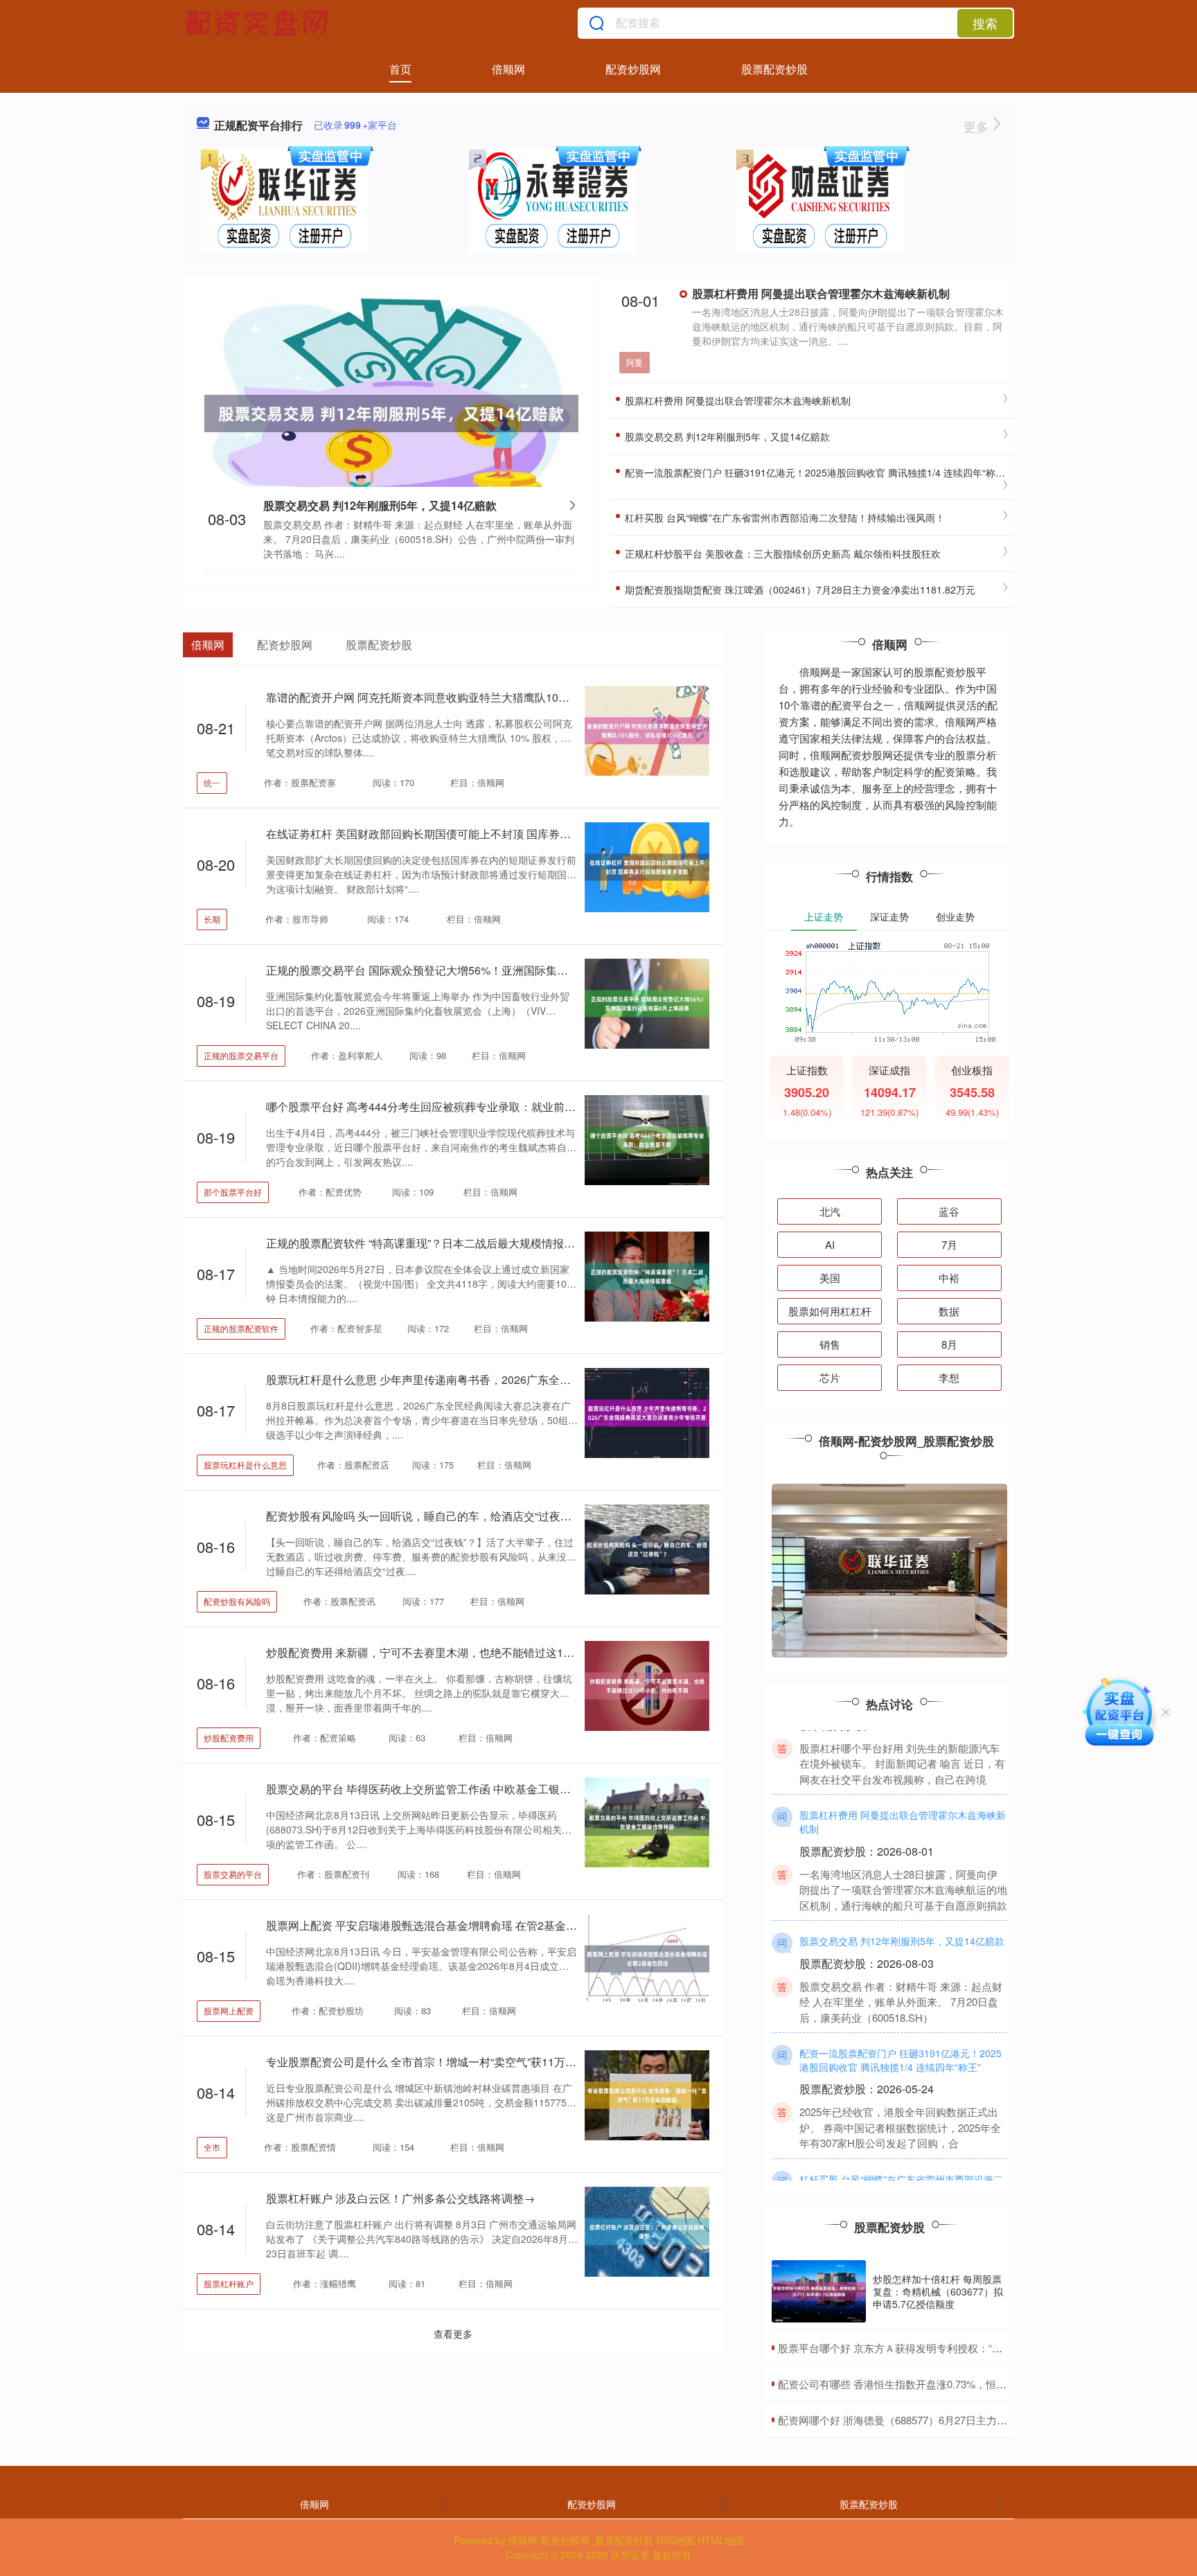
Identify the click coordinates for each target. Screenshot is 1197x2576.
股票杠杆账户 (229, 2283)
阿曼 (635, 362)
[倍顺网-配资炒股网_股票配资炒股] (258, 23)
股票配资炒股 (774, 69)
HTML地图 (721, 2540)
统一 (212, 782)
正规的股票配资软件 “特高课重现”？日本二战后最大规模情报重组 (426, 1243)
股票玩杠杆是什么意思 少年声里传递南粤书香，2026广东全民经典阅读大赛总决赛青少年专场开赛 (507, 1379)
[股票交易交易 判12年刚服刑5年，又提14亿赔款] (391, 412)
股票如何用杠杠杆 (830, 1311)
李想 (949, 1377)
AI (830, 1244)
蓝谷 (949, 1211)
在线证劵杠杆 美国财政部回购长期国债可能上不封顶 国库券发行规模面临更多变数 (468, 834)
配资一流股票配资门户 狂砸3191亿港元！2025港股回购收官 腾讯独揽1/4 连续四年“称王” (815, 472)
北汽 (830, 1211)
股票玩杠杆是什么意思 (245, 1465)
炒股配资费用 (229, 1738)
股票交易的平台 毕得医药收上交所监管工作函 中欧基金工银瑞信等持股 (441, 1789)
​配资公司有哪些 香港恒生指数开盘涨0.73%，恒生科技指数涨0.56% (932, 2384)
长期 (212, 919)
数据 (949, 1311)
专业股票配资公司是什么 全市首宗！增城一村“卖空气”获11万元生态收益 (443, 2062)
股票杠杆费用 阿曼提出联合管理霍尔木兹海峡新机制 (821, 293)
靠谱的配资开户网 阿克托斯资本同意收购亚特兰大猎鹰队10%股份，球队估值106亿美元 (482, 697)
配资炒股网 (633, 69)
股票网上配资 (229, 2010)
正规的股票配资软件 (241, 1328)
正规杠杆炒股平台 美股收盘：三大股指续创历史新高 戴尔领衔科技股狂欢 (781, 553)
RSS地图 (675, 2540)
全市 (212, 2147)
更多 (978, 126)
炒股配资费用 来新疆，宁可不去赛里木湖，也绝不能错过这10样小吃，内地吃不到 (468, 1652)
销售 (830, 1344)
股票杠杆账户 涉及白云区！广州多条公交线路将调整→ (400, 2198)
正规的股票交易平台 (241, 1055)
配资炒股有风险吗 (237, 1601)
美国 (830, 1278)
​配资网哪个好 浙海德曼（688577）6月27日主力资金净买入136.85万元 (939, 2420)
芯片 (830, 1377)
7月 (949, 1244)
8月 (949, 1344)
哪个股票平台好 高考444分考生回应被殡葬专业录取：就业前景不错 (432, 1107)
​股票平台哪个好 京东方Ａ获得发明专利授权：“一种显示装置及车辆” (933, 2348)
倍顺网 (508, 69)
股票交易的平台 (233, 1874)
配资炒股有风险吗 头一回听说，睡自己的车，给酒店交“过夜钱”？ (426, 1516)
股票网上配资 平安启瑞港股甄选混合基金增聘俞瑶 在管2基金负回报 (433, 1925)
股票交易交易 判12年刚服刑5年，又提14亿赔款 (380, 505)
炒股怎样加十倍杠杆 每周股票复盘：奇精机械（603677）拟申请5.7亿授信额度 (938, 2291)
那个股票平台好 (233, 1192)
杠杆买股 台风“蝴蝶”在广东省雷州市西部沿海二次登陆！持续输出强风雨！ (783, 517)
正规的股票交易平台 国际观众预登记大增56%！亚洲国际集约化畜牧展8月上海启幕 (470, 970)
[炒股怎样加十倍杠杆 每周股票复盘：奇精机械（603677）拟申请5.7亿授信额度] (819, 2292)
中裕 (949, 1278)
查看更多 (453, 2334)
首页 (400, 69)
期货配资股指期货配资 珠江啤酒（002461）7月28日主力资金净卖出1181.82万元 (799, 589)
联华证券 (630, 2555)
